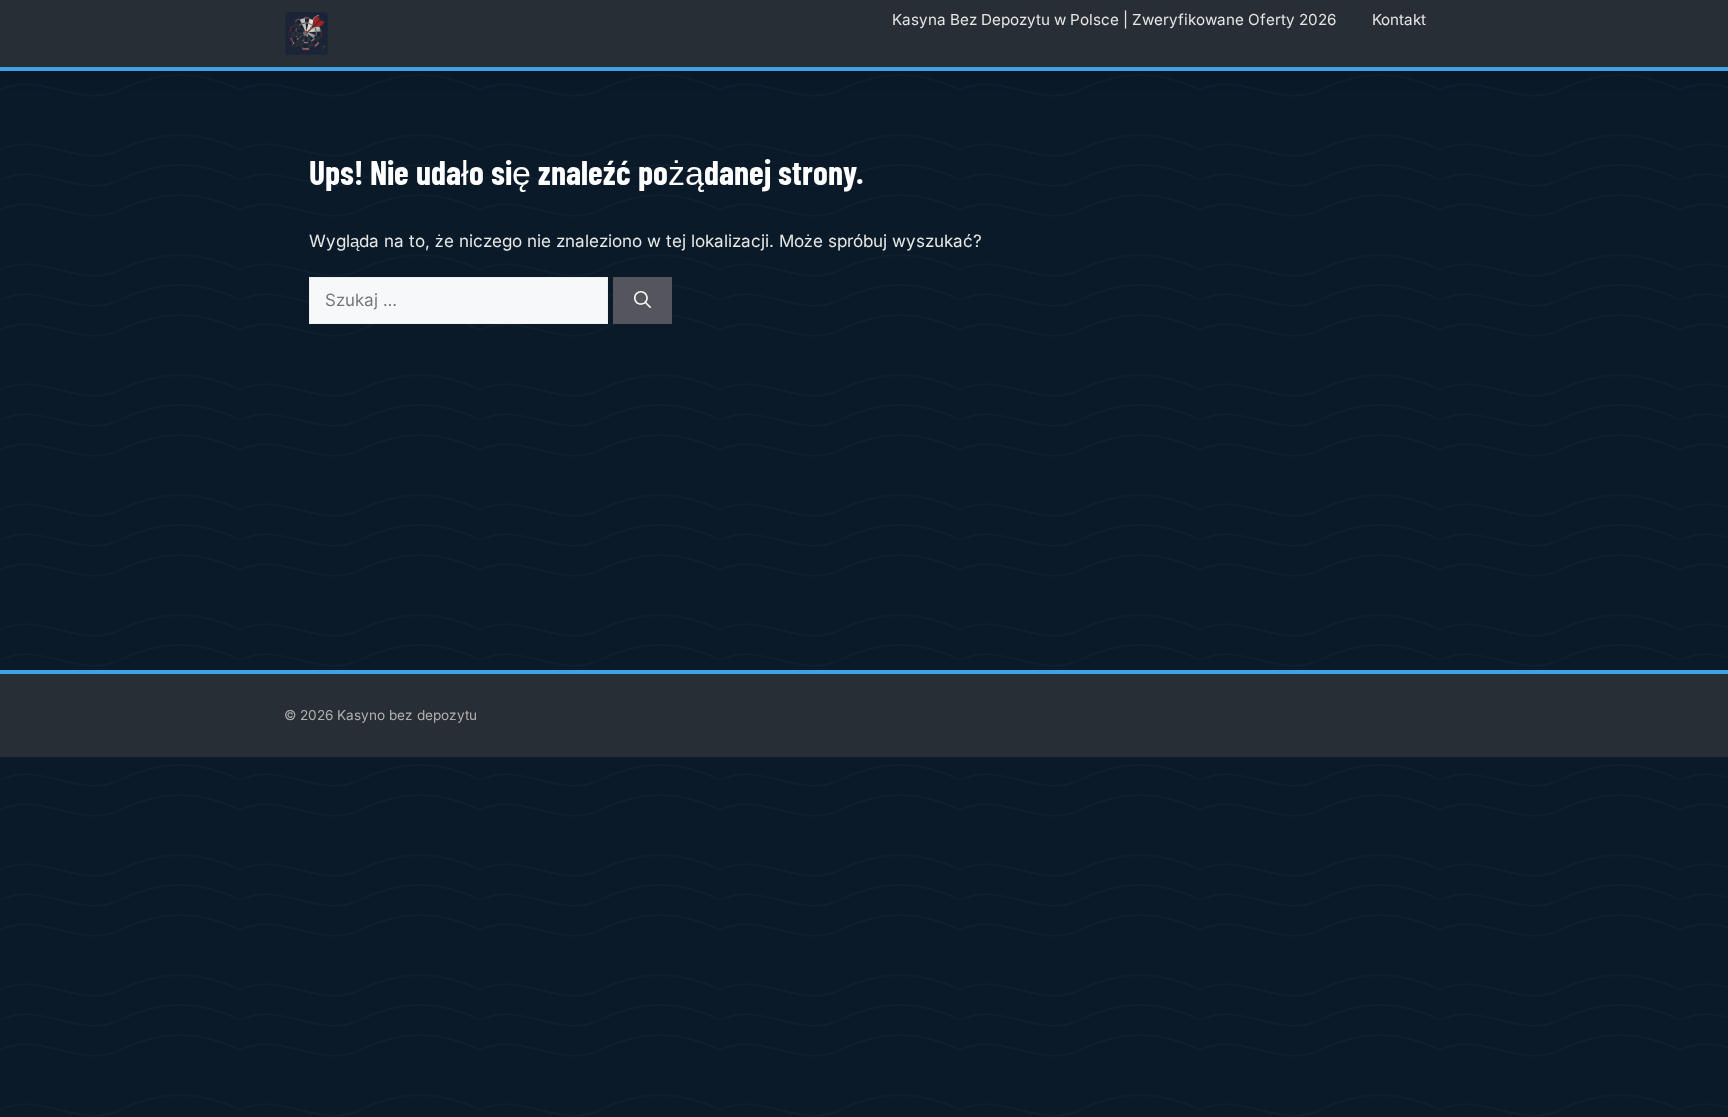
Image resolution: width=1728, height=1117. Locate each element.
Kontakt (1399, 19)
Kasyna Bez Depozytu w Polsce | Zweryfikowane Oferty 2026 (1114, 19)
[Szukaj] (642, 301)
